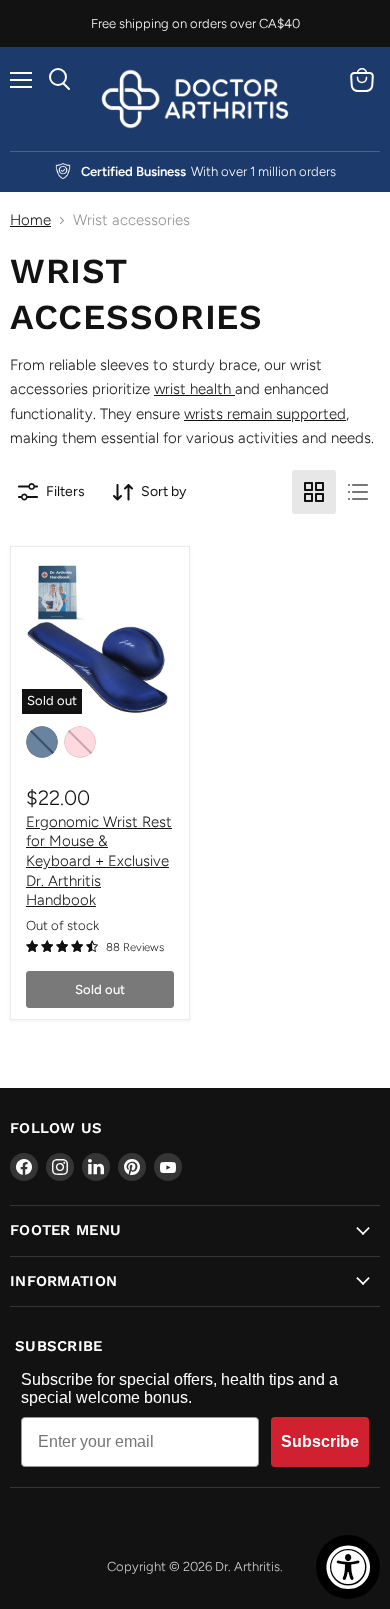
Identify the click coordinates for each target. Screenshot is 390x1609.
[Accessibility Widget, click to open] (348, 1567)
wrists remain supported (265, 414)
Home (30, 220)
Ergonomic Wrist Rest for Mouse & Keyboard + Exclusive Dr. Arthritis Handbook (99, 861)
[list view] (358, 492)
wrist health (194, 389)
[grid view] (314, 492)
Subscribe (320, 1441)
